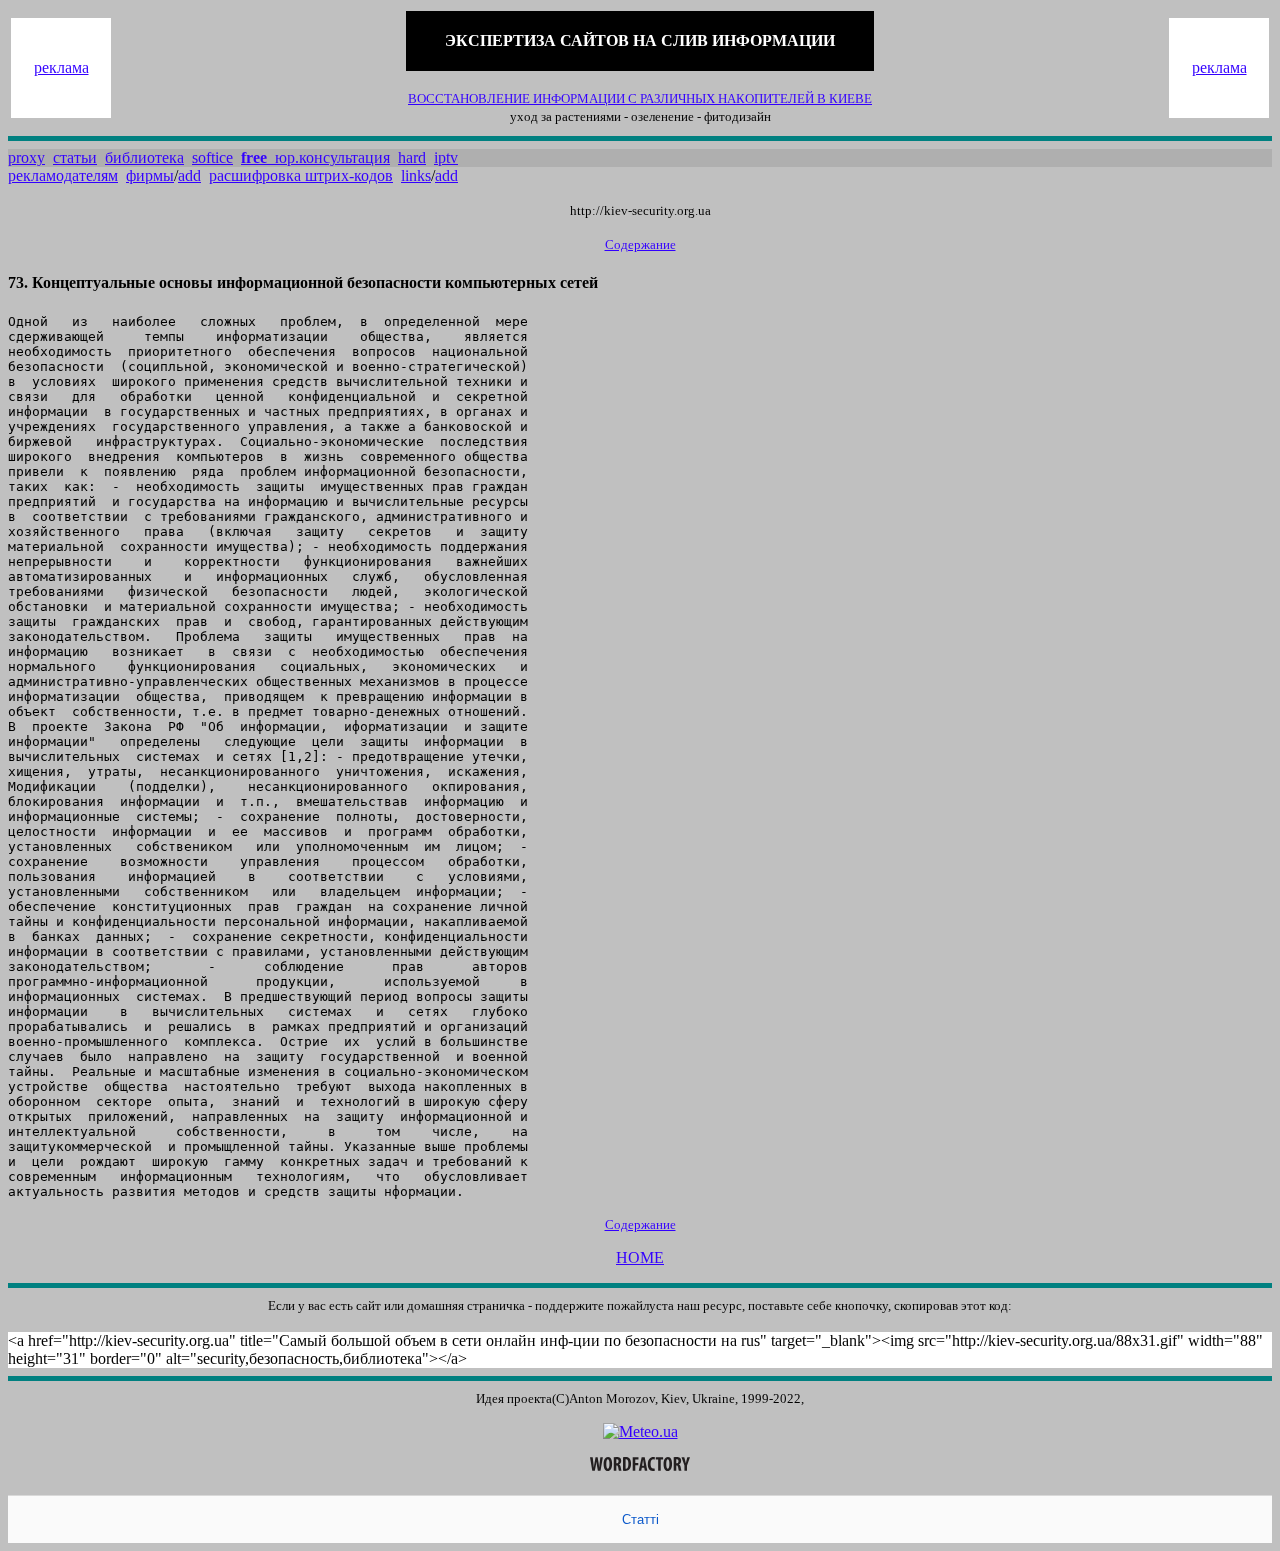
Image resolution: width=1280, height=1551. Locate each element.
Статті (640, 1519)
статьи (75, 157)
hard (412, 157)
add (189, 175)
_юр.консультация (315, 157)
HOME (640, 1257)
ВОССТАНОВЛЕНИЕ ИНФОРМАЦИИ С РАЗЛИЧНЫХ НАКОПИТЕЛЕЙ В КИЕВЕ (640, 98)
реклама (61, 67)
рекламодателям (63, 175)
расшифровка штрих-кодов (301, 175)
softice (212, 157)
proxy (26, 157)
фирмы (150, 175)
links (416, 175)
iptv (446, 157)
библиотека (144, 157)
